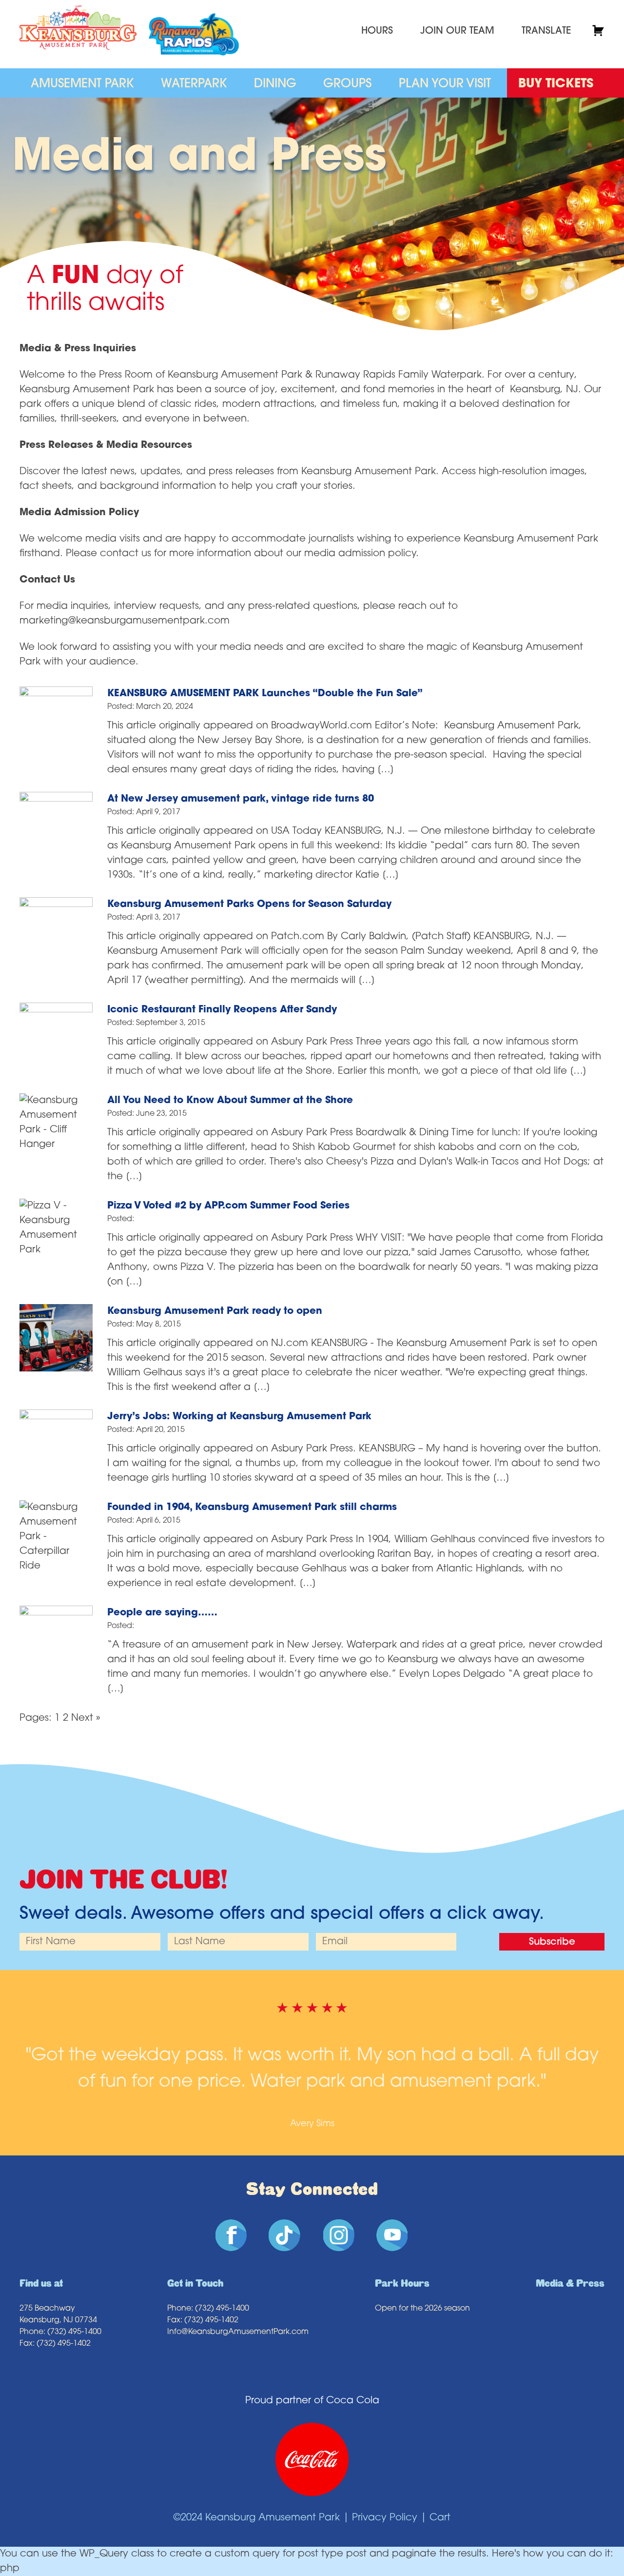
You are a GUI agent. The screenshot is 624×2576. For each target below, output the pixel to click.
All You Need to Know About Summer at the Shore (230, 1101)
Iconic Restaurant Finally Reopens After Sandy (222, 1010)
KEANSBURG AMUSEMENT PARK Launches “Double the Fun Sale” (265, 694)
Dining (275, 84)
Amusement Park (82, 84)
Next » (86, 1718)
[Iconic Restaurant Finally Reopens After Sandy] (56, 1010)
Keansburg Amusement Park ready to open (215, 1311)
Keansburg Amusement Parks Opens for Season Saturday (249, 905)
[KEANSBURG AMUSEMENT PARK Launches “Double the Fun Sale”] (56, 694)
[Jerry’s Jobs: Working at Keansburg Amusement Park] (56, 1417)
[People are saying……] (56, 1613)
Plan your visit (445, 84)
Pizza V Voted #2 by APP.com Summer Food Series (228, 1206)
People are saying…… (162, 1613)
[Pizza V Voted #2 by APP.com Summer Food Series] (56, 1206)
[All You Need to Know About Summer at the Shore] (56, 1101)
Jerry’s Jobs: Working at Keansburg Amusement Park (239, 1417)
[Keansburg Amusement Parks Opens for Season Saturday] (56, 905)
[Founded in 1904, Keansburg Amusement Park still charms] (56, 1508)
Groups (347, 84)
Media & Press (570, 2284)
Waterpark (194, 84)
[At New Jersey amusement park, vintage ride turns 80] (56, 799)
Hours (377, 31)
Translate (546, 31)
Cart (440, 2518)
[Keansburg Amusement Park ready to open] (56, 1311)
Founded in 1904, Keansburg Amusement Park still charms (252, 1508)
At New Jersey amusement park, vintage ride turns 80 (241, 799)
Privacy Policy (385, 2518)
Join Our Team (457, 31)
